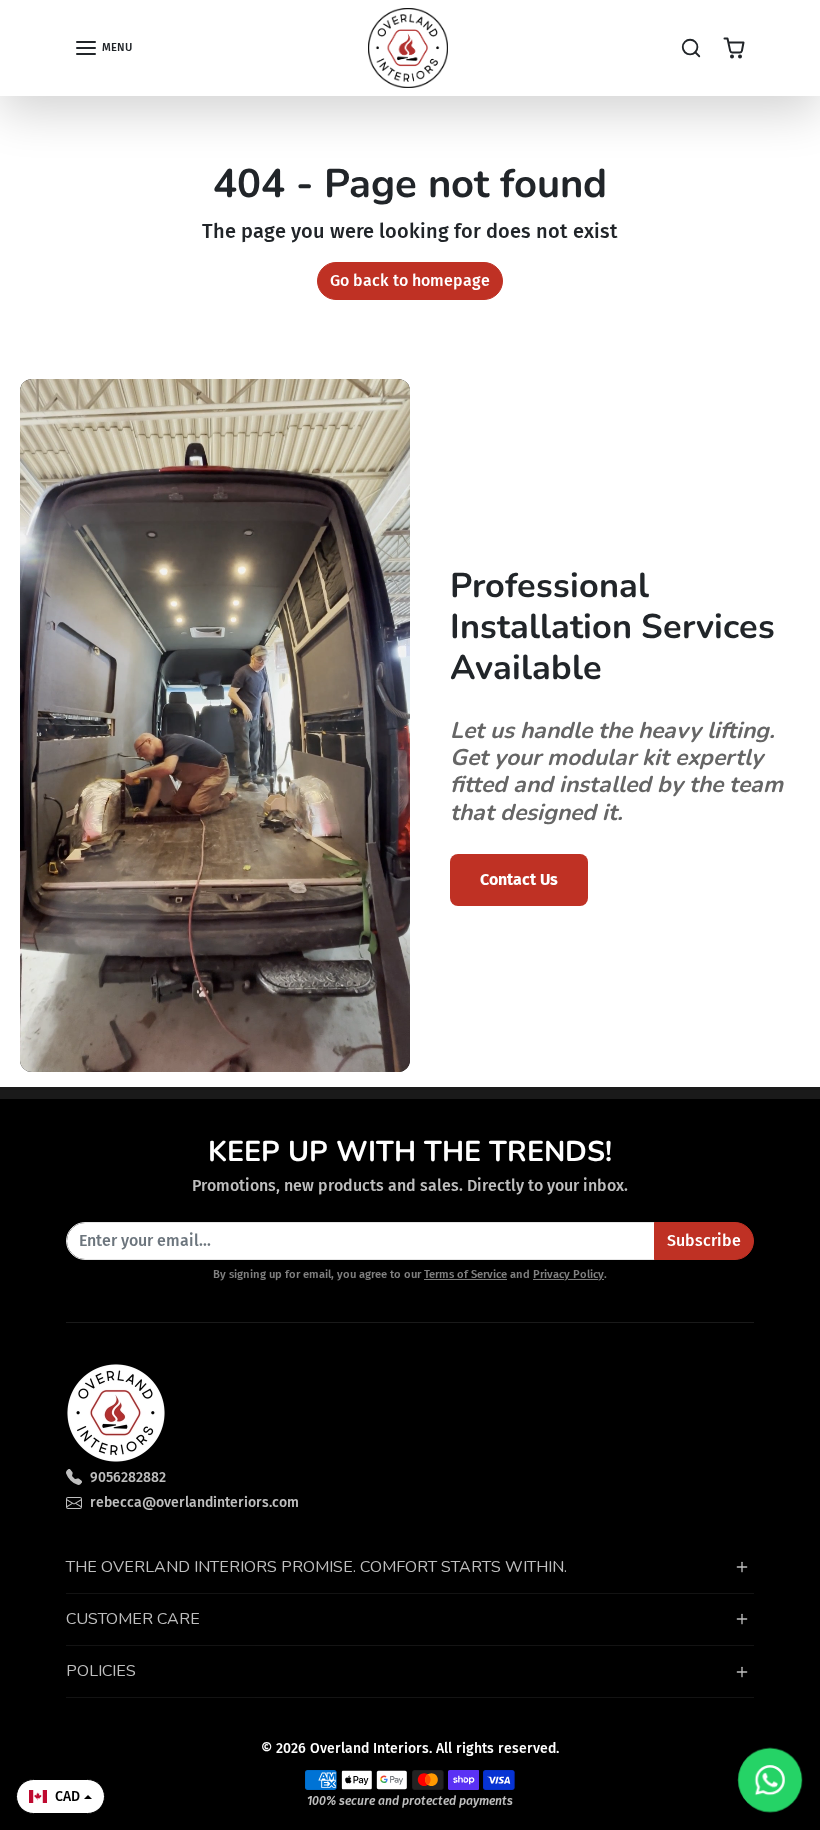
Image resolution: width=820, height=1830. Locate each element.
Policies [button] (101, 1671)
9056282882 (128, 1477)
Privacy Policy (568, 1274)
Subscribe (704, 1240)
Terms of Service (465, 1274)
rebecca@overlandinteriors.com (194, 1502)
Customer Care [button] (133, 1619)
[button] (103, 48)
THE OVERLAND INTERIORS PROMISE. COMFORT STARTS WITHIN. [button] (316, 1567)
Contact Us (519, 879)
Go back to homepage (410, 280)
